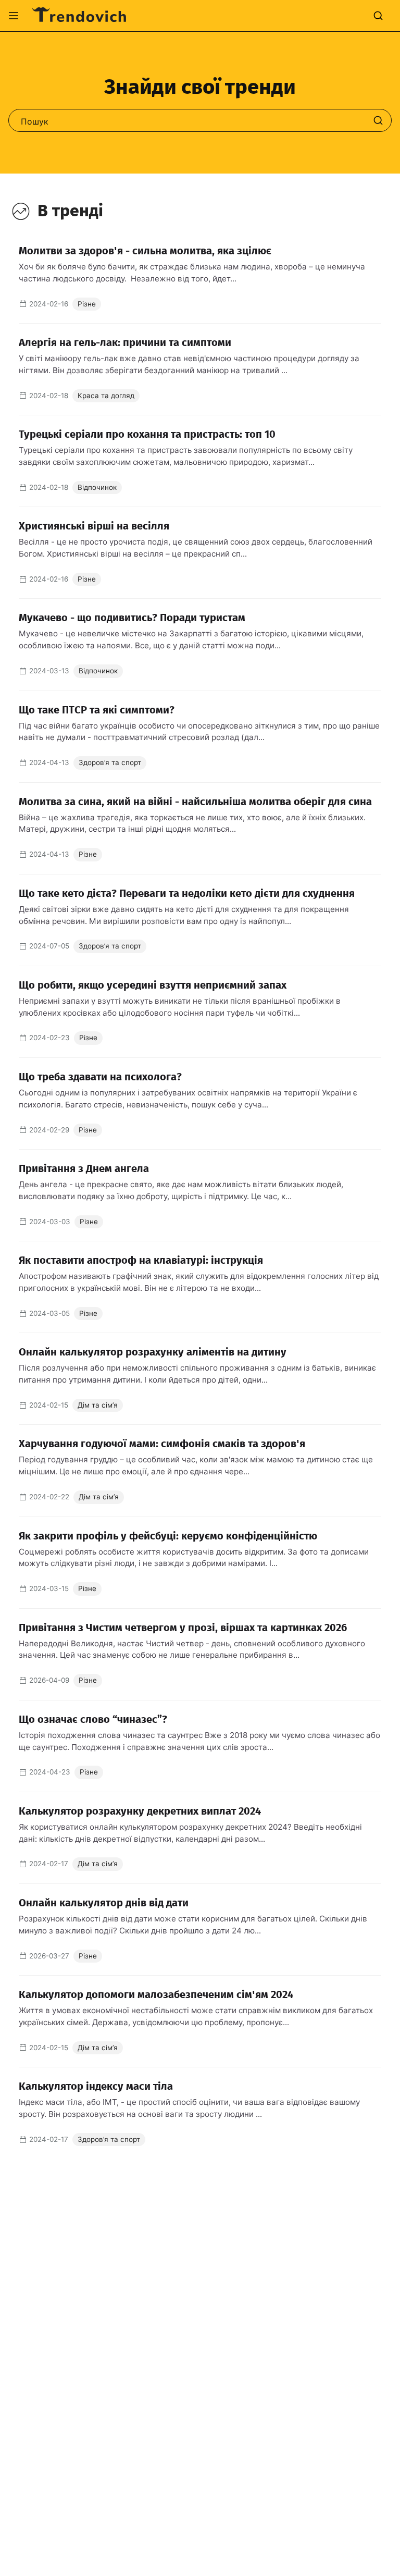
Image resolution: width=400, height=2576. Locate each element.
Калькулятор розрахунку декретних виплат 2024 (140, 1811)
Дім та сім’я (98, 1405)
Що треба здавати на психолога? (100, 1077)
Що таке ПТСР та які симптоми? (97, 710)
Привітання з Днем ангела (84, 1168)
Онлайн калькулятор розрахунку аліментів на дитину (153, 1352)
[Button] (14, 16)
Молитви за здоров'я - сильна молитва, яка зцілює (145, 251)
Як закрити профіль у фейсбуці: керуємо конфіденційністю (168, 1536)
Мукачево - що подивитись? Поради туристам (132, 618)
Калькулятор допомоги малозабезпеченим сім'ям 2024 (156, 1994)
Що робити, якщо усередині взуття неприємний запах (153, 985)
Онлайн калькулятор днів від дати (104, 1903)
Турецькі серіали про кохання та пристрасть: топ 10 (147, 434)
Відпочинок (97, 487)
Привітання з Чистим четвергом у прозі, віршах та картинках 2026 (183, 1628)
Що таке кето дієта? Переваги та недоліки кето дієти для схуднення (187, 893)
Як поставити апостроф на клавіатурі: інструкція (141, 1260)
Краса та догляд (106, 396)
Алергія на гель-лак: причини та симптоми (125, 342)
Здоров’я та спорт (110, 762)
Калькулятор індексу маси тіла (96, 2086)
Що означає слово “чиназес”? (93, 1719)
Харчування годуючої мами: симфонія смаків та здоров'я (162, 1444)
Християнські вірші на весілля (94, 526)
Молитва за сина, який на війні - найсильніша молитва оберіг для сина (195, 802)
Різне (87, 304)
